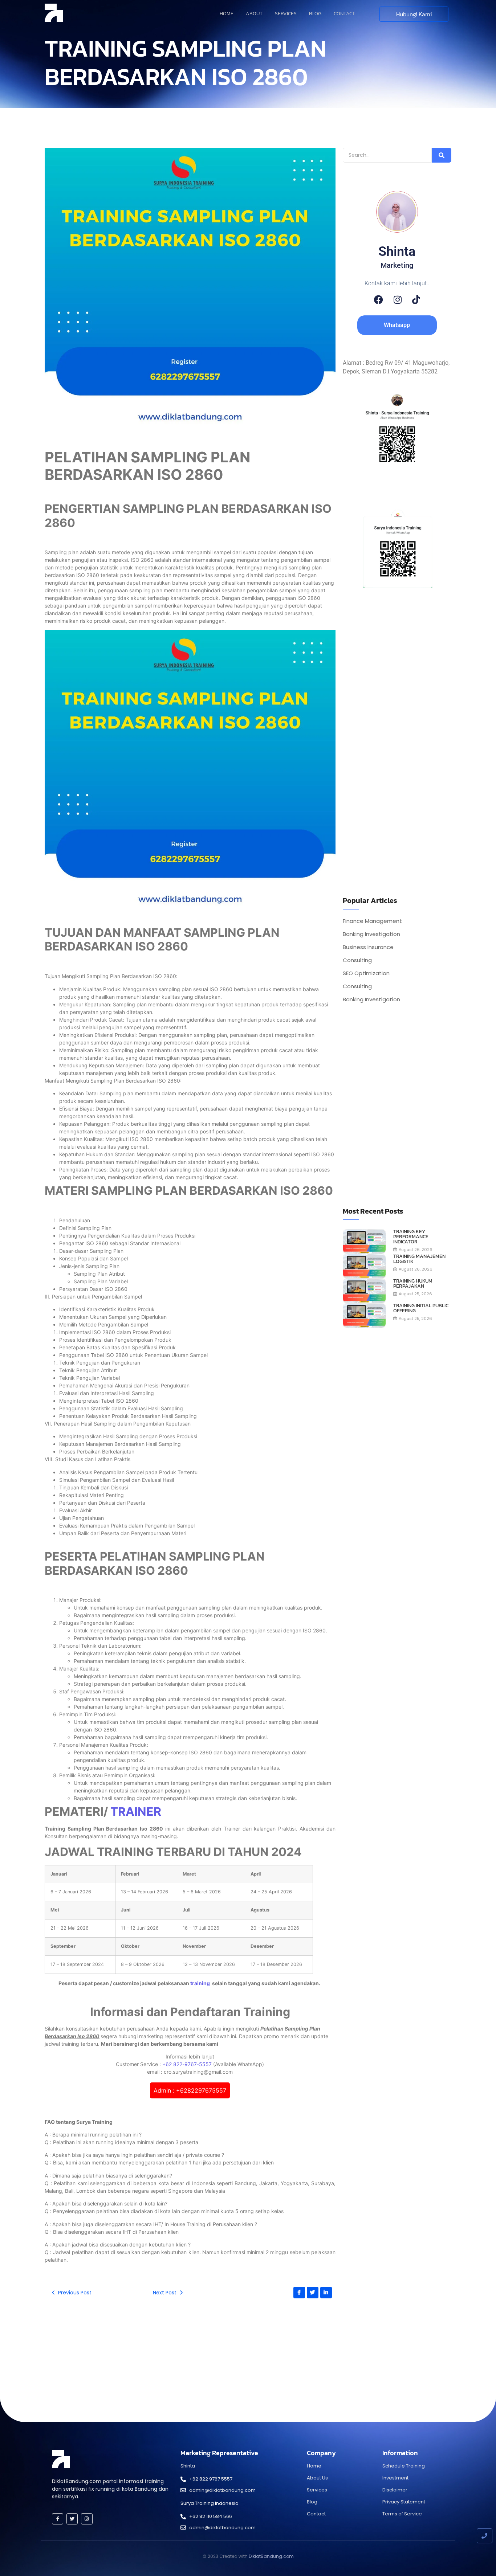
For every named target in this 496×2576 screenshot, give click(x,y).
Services (286, 14)
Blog (315, 14)
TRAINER (136, 1812)
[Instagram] (398, 300)
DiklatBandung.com (271, 2556)
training (201, 1983)
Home (227, 14)
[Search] (442, 155)
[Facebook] (379, 300)
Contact (344, 14)
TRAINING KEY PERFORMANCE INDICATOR (411, 1237)
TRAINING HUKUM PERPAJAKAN (413, 1284)
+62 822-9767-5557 (187, 2064)
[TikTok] (416, 300)
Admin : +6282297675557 (190, 2090)
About (254, 14)
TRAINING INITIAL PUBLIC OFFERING (421, 1308)
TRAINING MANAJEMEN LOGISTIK (419, 1259)
